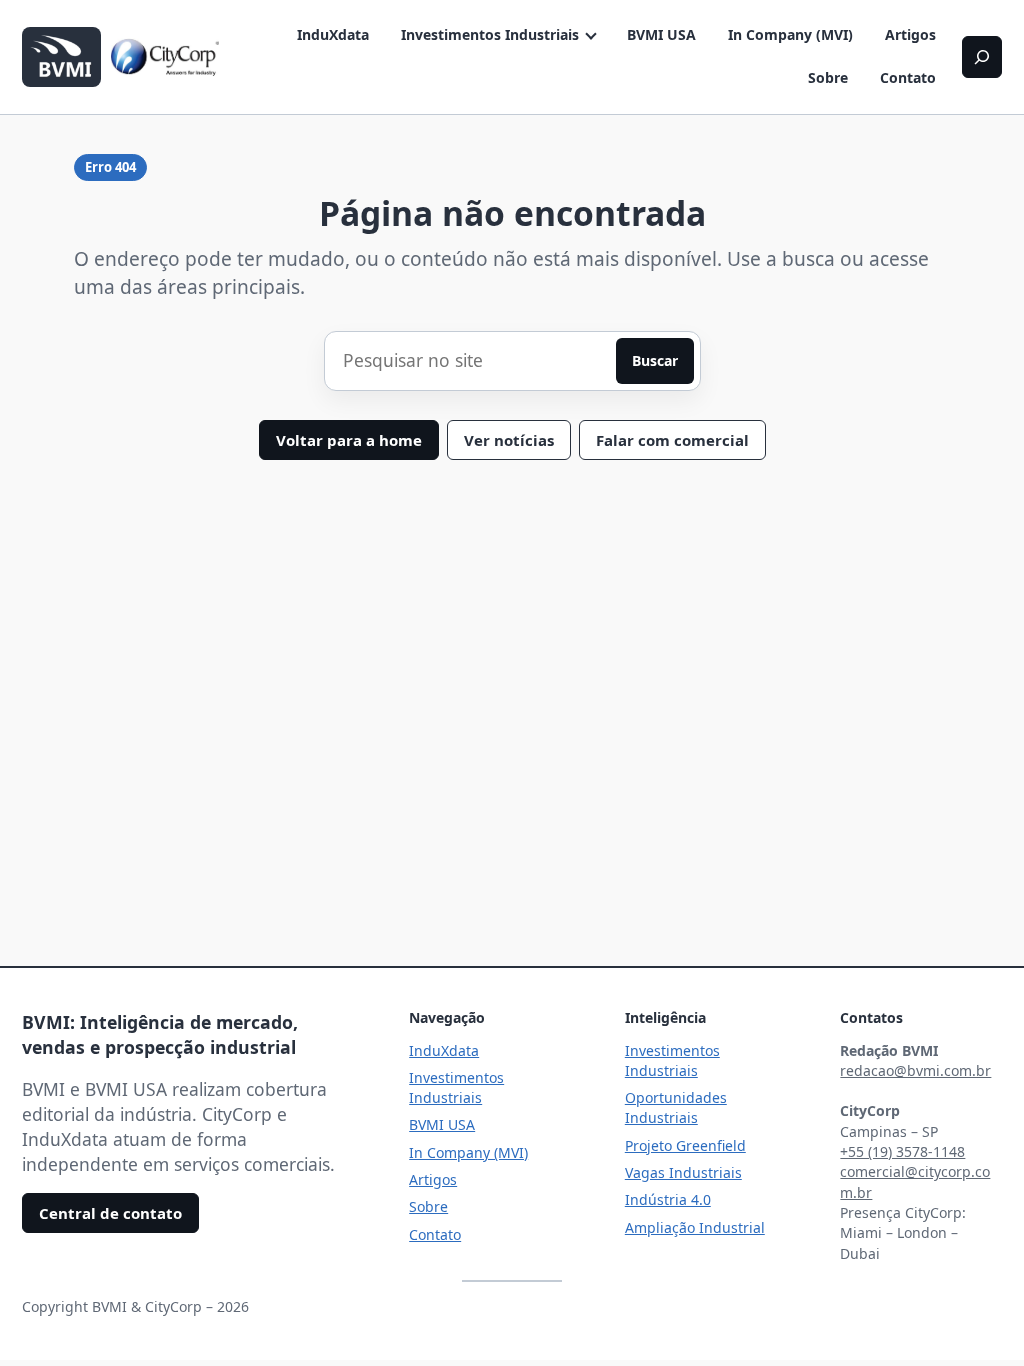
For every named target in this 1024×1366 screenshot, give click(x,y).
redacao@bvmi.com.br (915, 1070)
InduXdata (333, 34)
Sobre (828, 77)
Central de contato (110, 1213)
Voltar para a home (349, 440)
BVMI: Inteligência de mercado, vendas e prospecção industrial (160, 1035)
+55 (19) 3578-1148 (902, 1151)
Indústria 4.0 (668, 1199)
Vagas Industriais (683, 1172)
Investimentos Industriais (490, 34)
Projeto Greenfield (685, 1145)
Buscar (655, 360)
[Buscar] (982, 57)
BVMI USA (661, 34)
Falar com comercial (672, 440)
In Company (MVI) (790, 34)
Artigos (910, 34)
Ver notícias (509, 440)
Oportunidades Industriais (676, 1107)
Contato (908, 77)
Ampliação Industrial (695, 1227)
